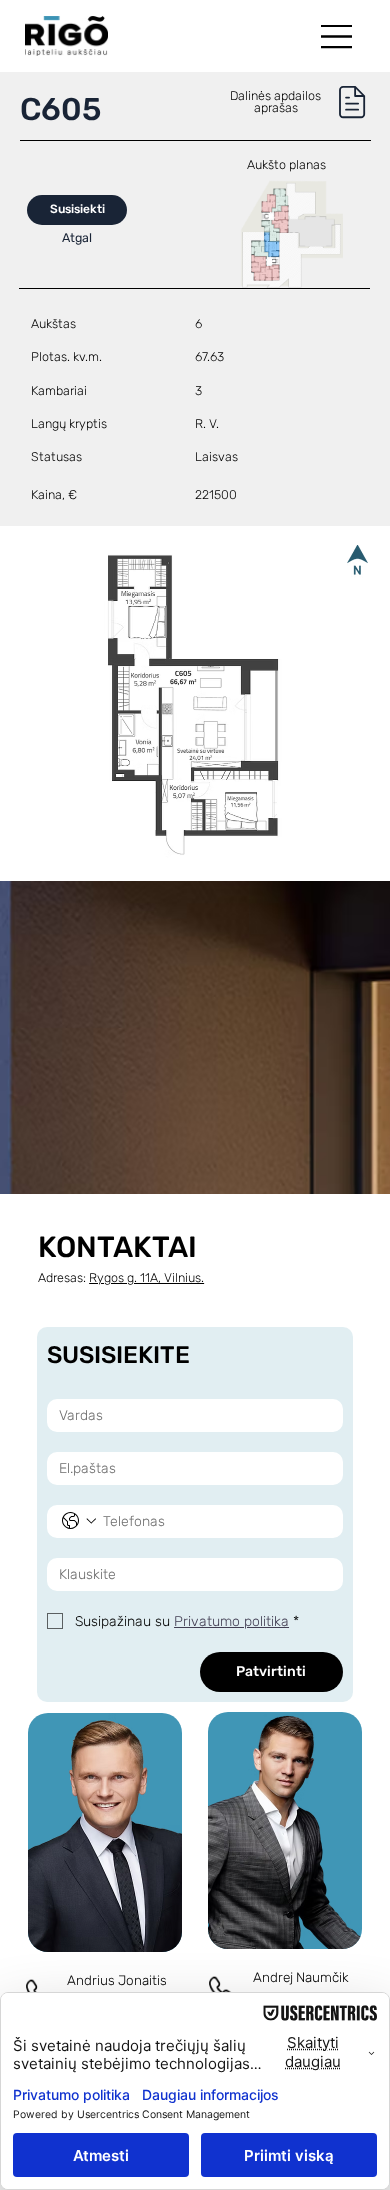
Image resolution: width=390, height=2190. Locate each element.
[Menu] (338, 36)
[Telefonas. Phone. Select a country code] (79, 1521)
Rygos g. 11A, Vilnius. (146, 1277)
